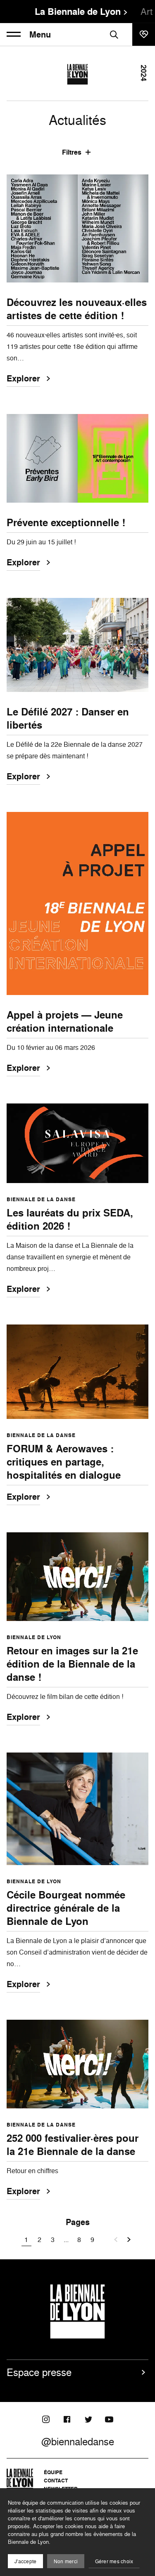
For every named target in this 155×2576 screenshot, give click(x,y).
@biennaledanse (78, 2442)
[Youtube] (109, 2419)
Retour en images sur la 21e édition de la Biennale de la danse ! (72, 1664)
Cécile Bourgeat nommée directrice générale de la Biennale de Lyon (66, 1908)
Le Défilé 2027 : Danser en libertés (68, 718)
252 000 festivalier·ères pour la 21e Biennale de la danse (73, 2145)
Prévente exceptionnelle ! (66, 522)
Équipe (53, 2472)
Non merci (66, 2561)
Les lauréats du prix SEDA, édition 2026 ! (70, 1219)
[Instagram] (46, 2419)
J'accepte (25, 2561)
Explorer (23, 379)
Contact (56, 2481)
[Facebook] (67, 2419)
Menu (40, 35)
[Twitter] (88, 2419)
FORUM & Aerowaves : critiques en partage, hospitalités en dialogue (64, 1462)
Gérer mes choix (114, 2561)
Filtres (72, 152)
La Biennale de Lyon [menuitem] (78, 12)
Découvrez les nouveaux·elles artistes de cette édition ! (77, 309)
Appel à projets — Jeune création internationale (65, 1021)
